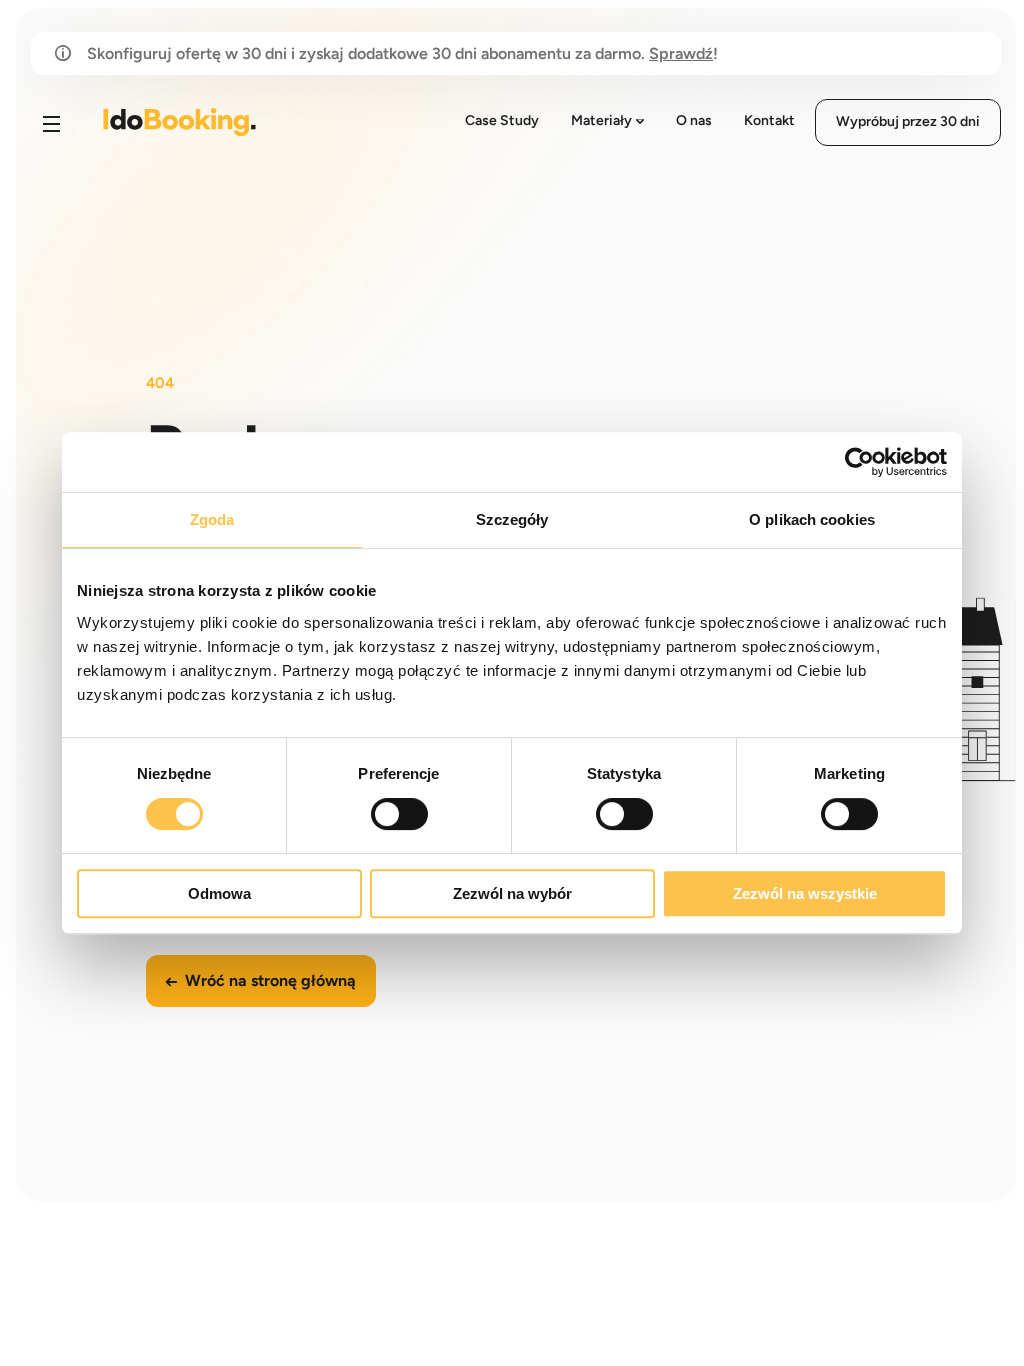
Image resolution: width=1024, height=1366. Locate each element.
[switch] (399, 814)
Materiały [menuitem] (601, 120)
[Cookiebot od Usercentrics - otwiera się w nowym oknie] (859, 462)
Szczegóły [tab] (512, 519)
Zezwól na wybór (512, 893)
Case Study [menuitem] (502, 120)
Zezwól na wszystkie (805, 893)
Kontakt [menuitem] (769, 120)
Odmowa (219, 893)
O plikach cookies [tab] (812, 519)
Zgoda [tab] (212, 519)
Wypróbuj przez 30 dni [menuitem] (908, 121)
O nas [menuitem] (694, 120)
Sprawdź (681, 53)
